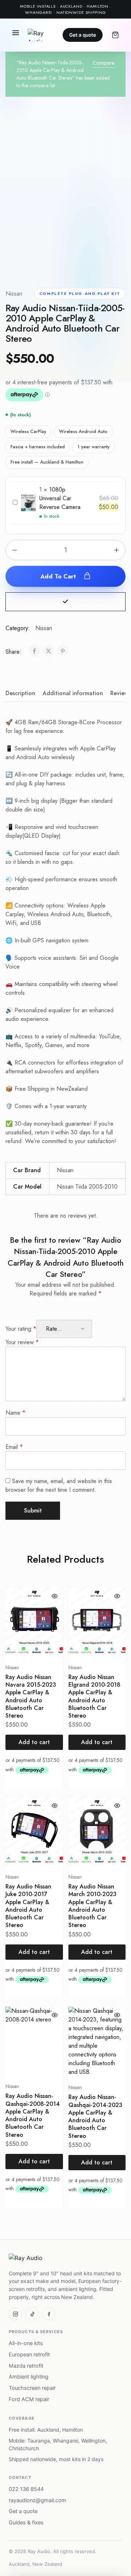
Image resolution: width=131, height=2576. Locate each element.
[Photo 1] (23, 258)
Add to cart (59, 576)
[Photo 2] (46, 258)
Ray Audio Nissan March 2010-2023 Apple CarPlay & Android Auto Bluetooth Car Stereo (92, 1906)
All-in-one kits (26, 2343)
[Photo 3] (70, 258)
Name (15, 1413)
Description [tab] (20, 693)
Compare (104, 63)
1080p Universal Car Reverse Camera (60, 498)
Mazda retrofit (26, 2366)
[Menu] (16, 35)
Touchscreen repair (32, 2388)
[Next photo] (115, 197)
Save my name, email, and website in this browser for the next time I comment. (59, 1485)
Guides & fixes (26, 2523)
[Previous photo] (16, 197)
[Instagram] (15, 2314)
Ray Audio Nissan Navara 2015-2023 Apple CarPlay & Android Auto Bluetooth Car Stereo (31, 1696)
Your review (22, 1342)
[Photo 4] (94, 258)
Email (14, 1447)
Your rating (21, 1329)
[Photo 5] (117, 258)
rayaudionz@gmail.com (37, 2500)
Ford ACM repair (29, 2399)
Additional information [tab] (73, 693)
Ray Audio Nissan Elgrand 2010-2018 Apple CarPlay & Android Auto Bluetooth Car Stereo (94, 1696)
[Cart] (115, 35)
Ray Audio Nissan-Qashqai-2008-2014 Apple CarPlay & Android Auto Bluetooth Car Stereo (33, 2115)
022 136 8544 (26, 2489)
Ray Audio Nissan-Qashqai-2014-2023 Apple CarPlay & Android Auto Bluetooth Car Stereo (95, 2116)
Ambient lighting (29, 2377)
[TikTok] (32, 2314)
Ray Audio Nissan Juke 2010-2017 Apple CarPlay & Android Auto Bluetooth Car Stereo (28, 1906)
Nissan (14, 294)
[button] (65, 602)
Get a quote (83, 35)
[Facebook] (49, 2314)
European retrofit (29, 2355)
